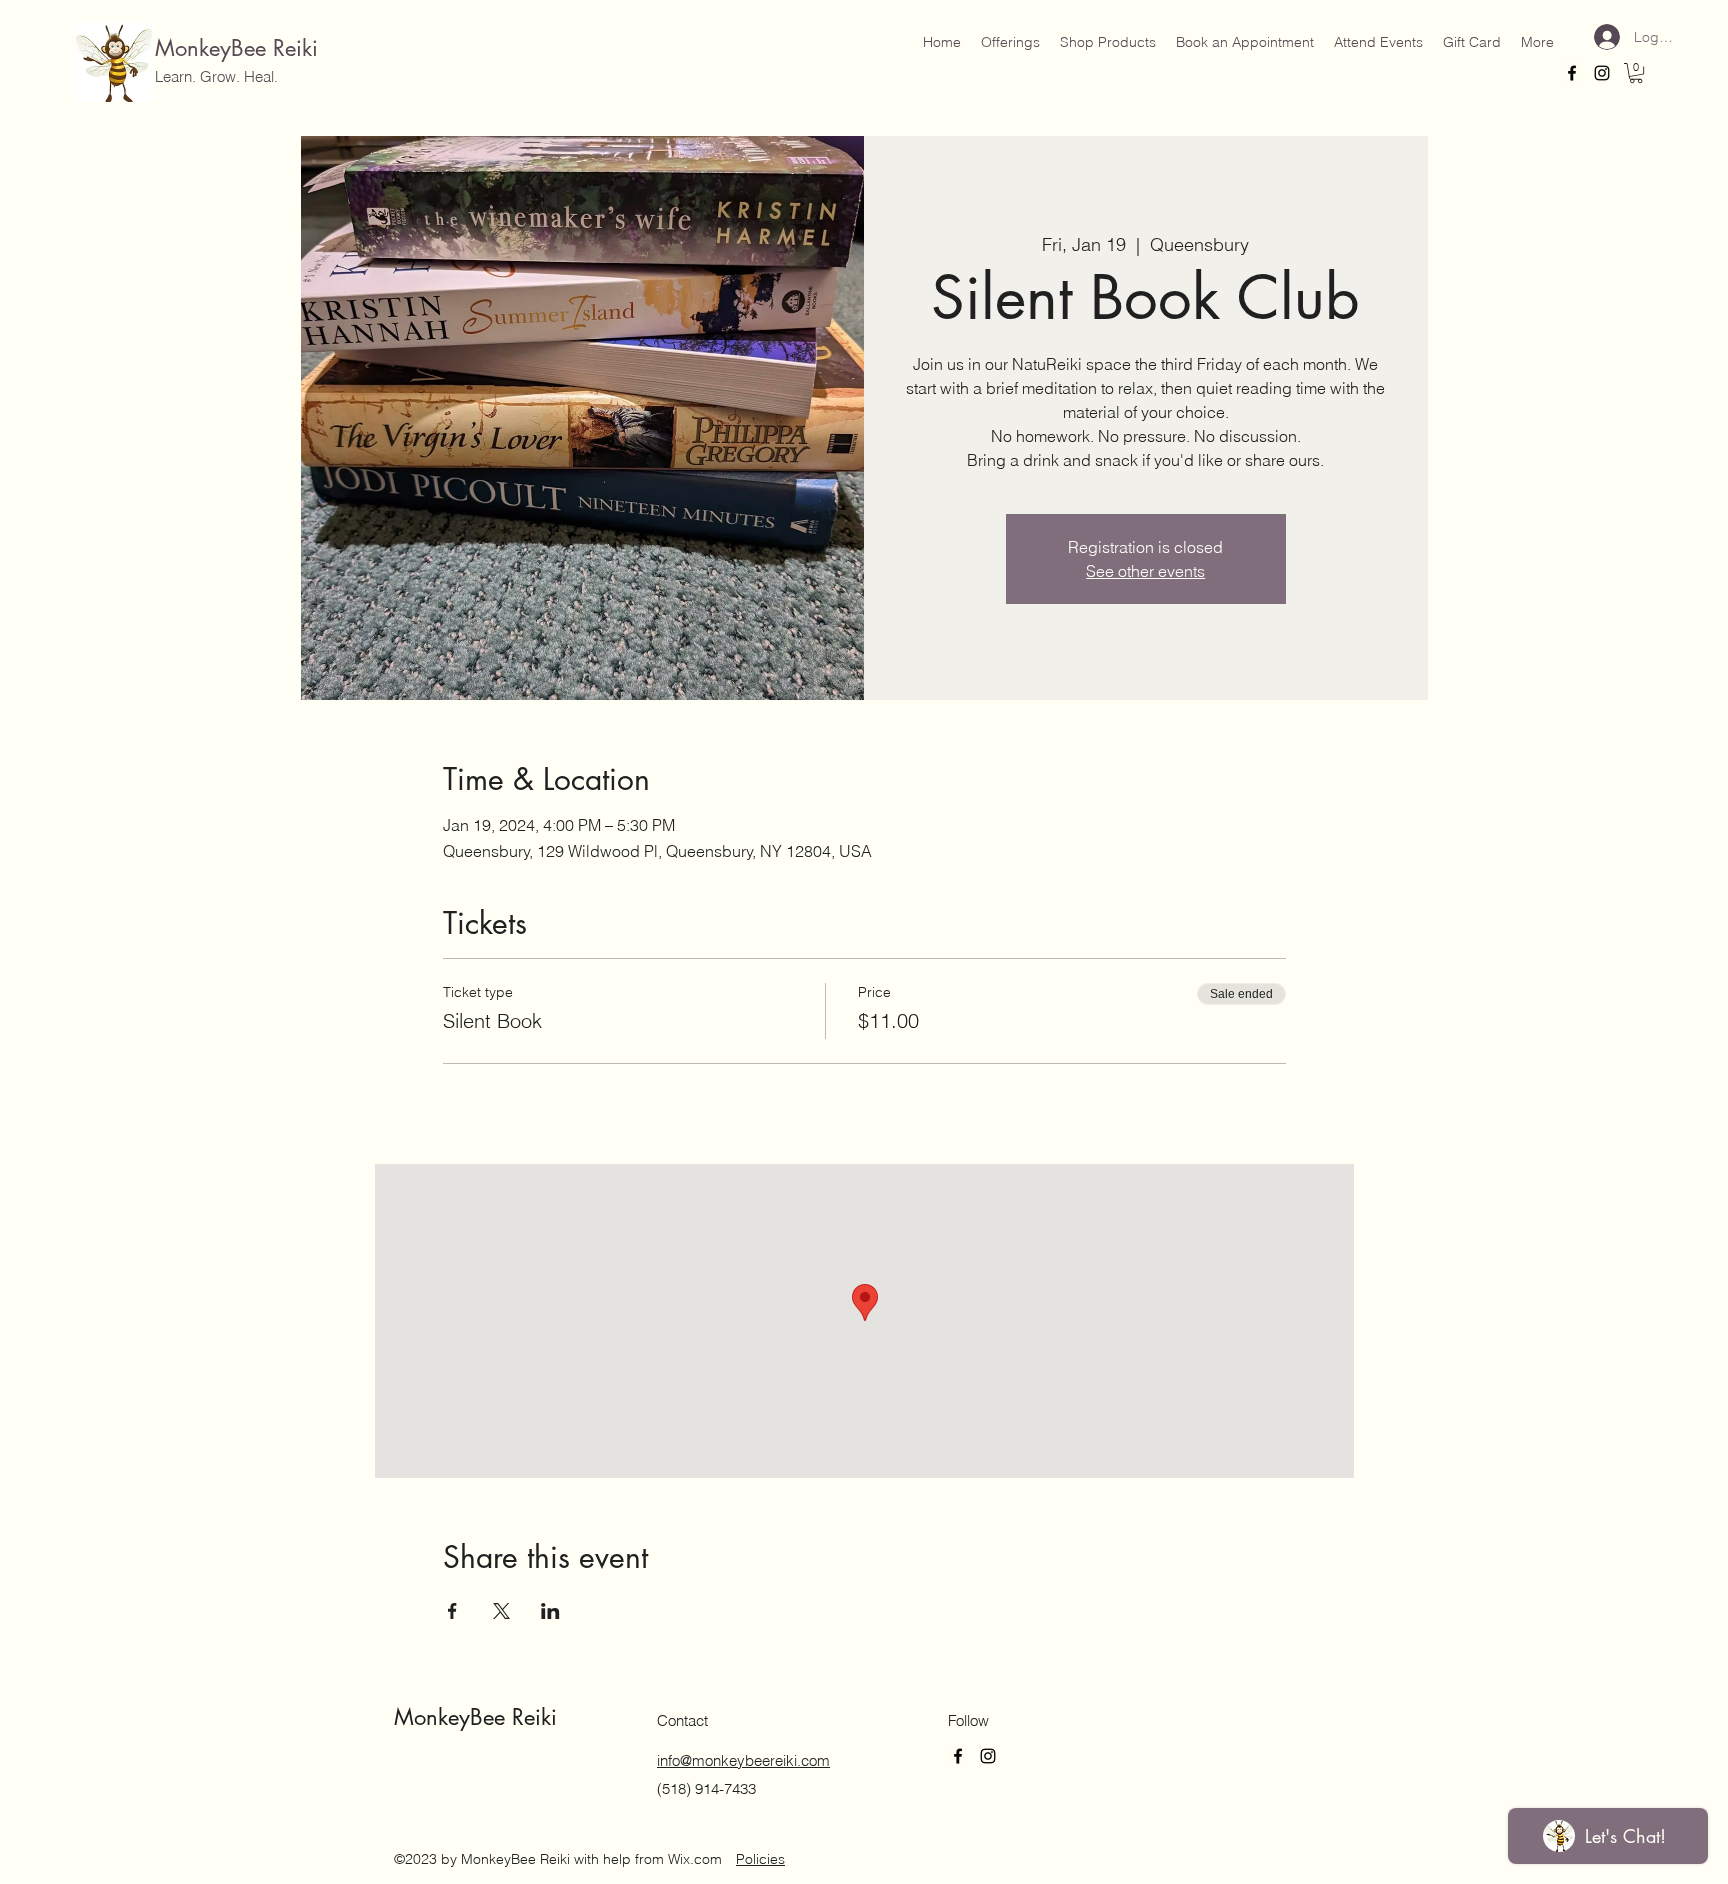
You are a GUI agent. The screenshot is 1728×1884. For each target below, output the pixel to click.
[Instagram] (1602, 73)
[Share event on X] (501, 1611)
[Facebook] (1572, 73)
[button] (1636, 73)
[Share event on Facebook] (452, 1611)
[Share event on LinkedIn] (550, 1611)
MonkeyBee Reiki (236, 48)
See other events (1145, 571)
